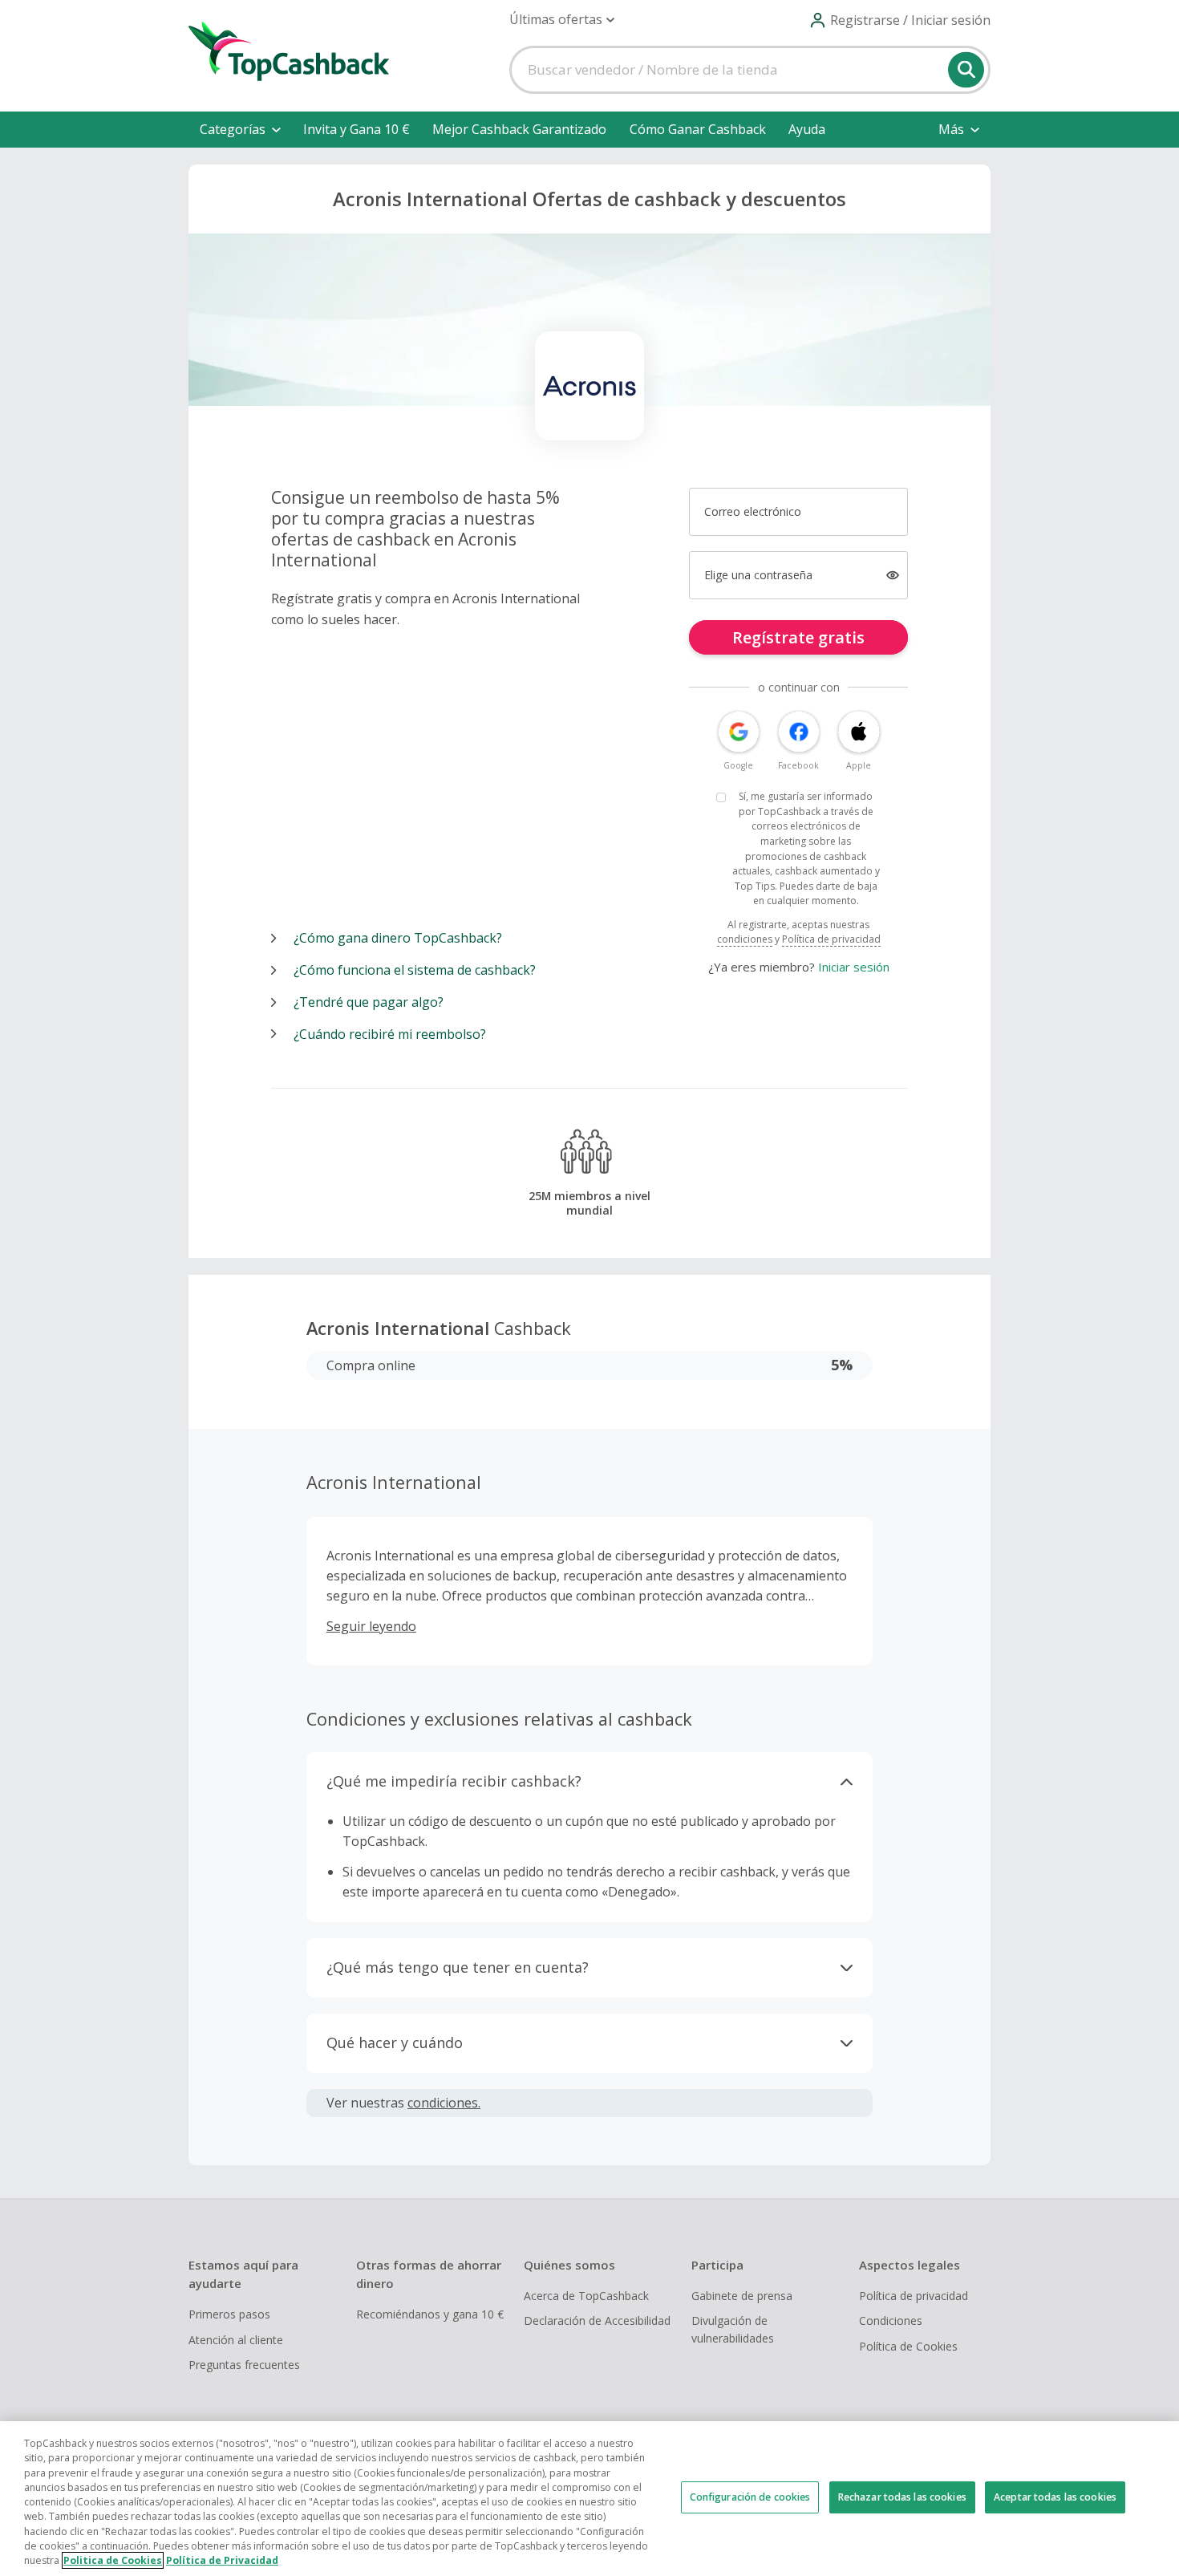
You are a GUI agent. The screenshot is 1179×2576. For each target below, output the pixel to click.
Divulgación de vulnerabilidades (733, 2329)
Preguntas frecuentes (244, 2365)
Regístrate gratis (798, 637)
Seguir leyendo (371, 1626)
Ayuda (807, 129)
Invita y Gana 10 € (357, 129)
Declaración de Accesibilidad (597, 2320)
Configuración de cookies (750, 2497)
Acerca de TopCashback (586, 2296)
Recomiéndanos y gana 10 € (430, 2314)
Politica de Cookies (113, 2560)
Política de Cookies (908, 2346)
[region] (589, 2499)
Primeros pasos (229, 2314)
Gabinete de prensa (742, 2296)
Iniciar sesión (854, 967)
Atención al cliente (236, 2340)
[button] (562, 20)
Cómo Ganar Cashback (698, 129)
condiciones (745, 939)
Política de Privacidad (222, 2560)
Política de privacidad (831, 939)
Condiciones (891, 2320)
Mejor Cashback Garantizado (519, 129)
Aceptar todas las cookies (1055, 2497)
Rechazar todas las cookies (902, 2497)
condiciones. (444, 2103)
